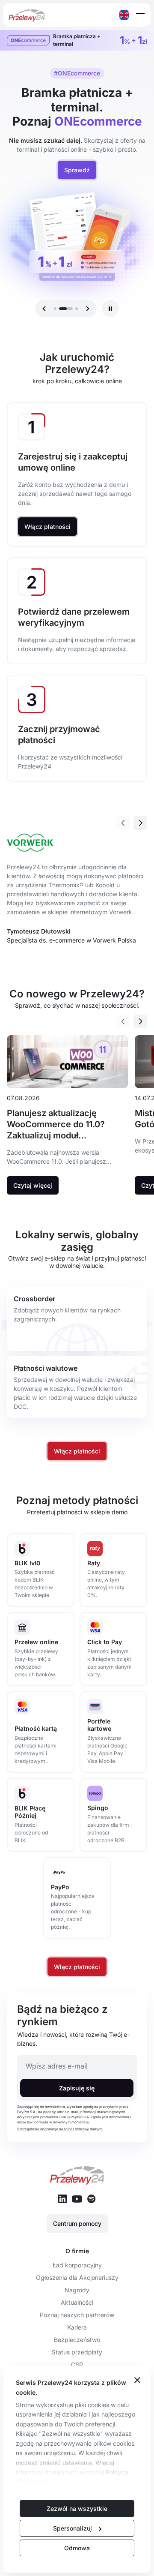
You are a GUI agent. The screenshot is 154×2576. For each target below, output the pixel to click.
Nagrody (77, 2290)
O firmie (77, 2251)
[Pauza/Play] (110, 309)
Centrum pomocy (77, 2223)
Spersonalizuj (73, 2528)
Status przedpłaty (77, 2352)
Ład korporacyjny (77, 2265)
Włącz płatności (47, 527)
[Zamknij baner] (137, 2381)
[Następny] (88, 309)
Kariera (77, 2327)
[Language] (124, 15)
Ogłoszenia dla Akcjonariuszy (77, 2277)
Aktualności (77, 2302)
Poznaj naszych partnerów (77, 2315)
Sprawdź (77, 170)
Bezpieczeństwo (77, 2340)
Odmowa (77, 2548)
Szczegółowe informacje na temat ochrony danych (60, 2129)
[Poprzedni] (44, 309)
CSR (77, 2364)
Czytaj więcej (33, 1185)
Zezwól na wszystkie (77, 2508)
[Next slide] (140, 823)
